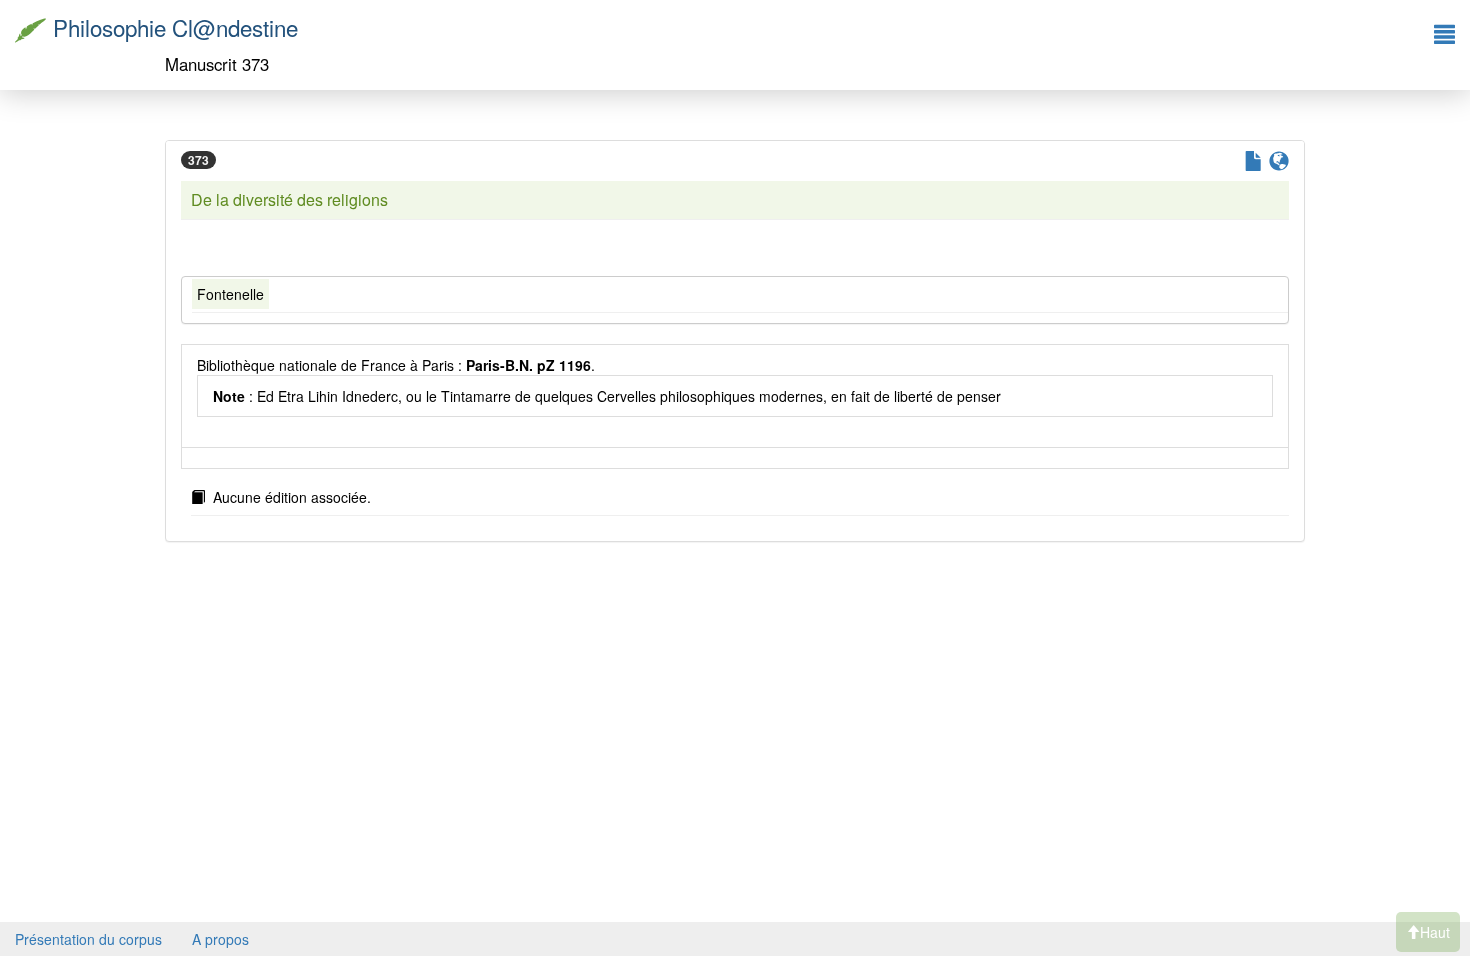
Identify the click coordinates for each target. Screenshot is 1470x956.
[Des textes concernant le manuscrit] (1251, 162)
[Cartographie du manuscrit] (1276, 162)
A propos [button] (220, 939)
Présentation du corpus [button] (88, 939)
